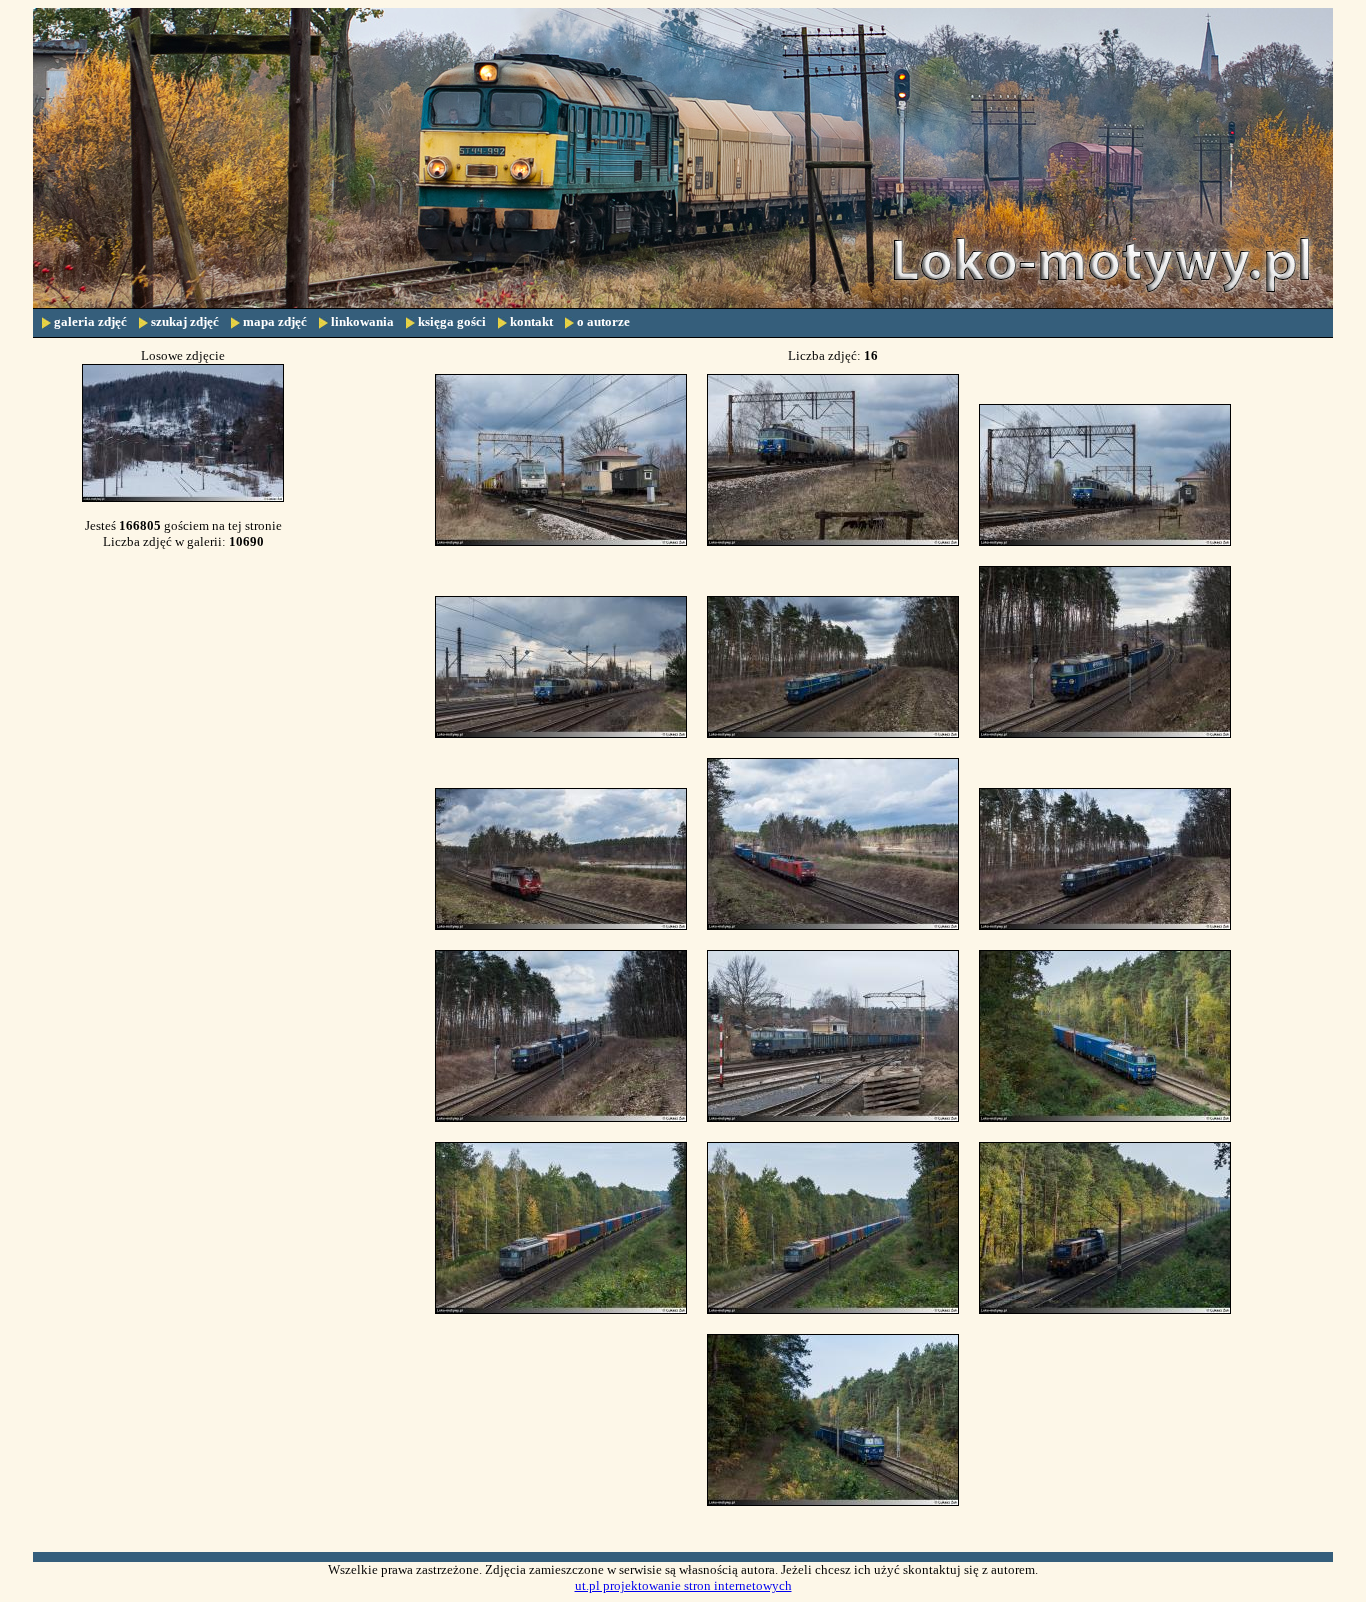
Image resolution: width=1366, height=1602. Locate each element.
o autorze (603, 321)
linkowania (362, 321)
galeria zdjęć (90, 321)
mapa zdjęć (275, 321)
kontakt (531, 321)
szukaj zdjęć (185, 321)
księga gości (452, 321)
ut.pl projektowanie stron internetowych (683, 1585)
